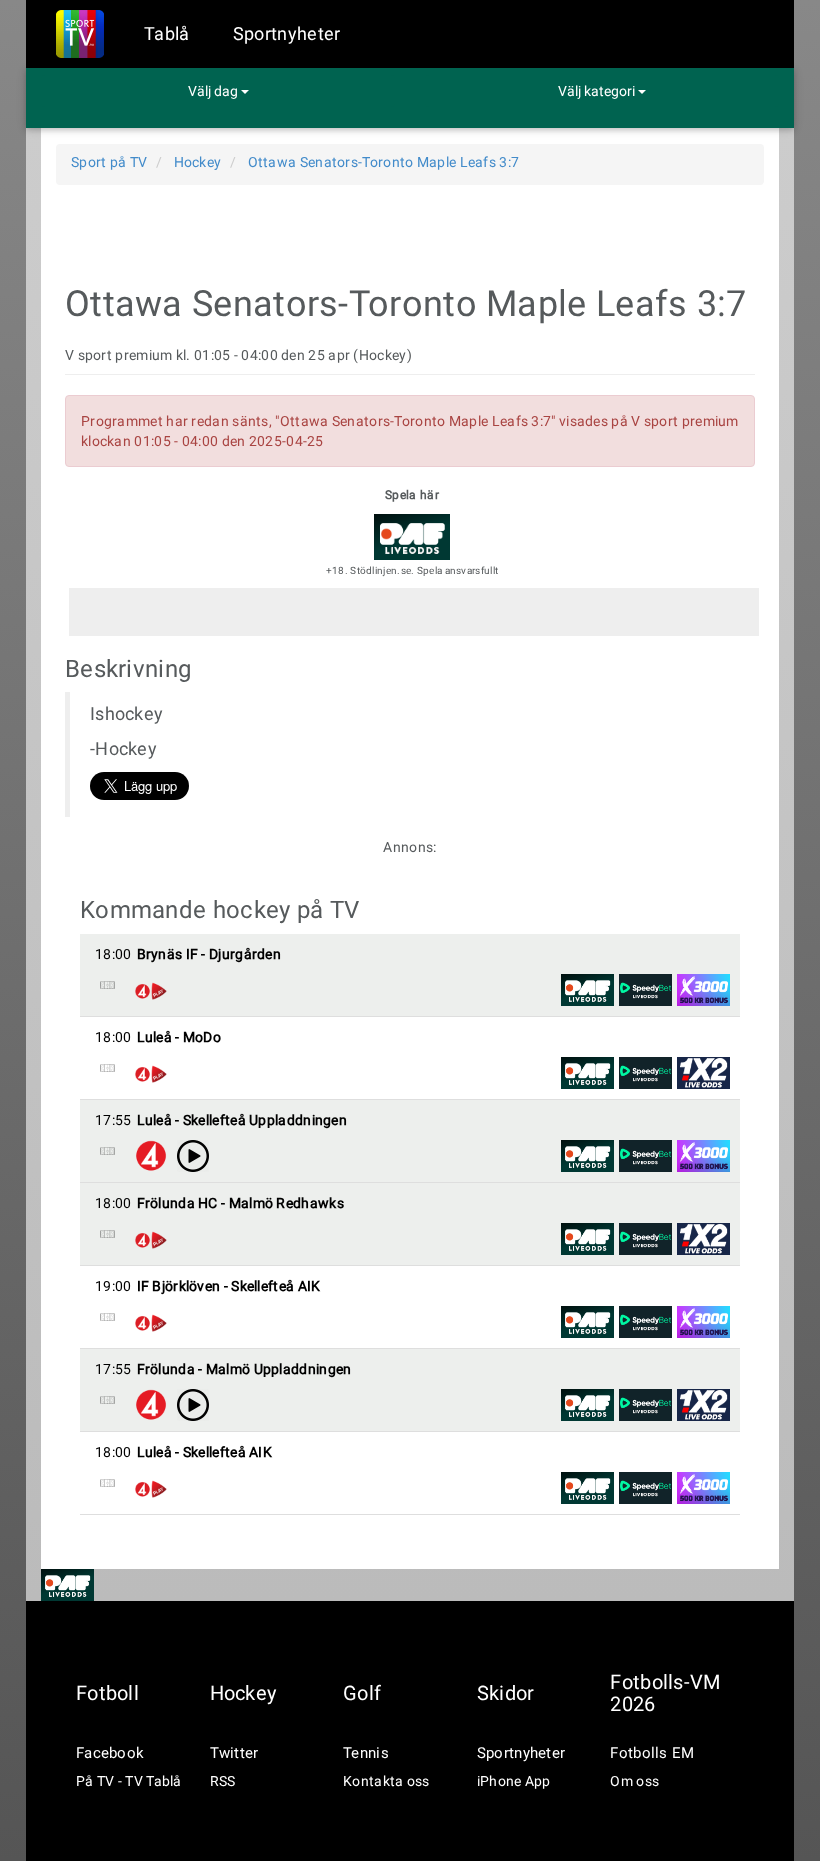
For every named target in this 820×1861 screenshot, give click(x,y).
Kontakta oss (386, 1781)
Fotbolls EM (652, 1753)
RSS (223, 1781)
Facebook (110, 1753)
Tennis (366, 1753)
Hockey (243, 1693)
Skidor (506, 1693)
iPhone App (514, 1781)
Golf (362, 1693)
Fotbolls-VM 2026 (665, 1693)
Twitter (234, 1753)
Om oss (634, 1781)
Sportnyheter (287, 33)
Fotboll (107, 1693)
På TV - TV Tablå (129, 1781)
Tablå (167, 33)
